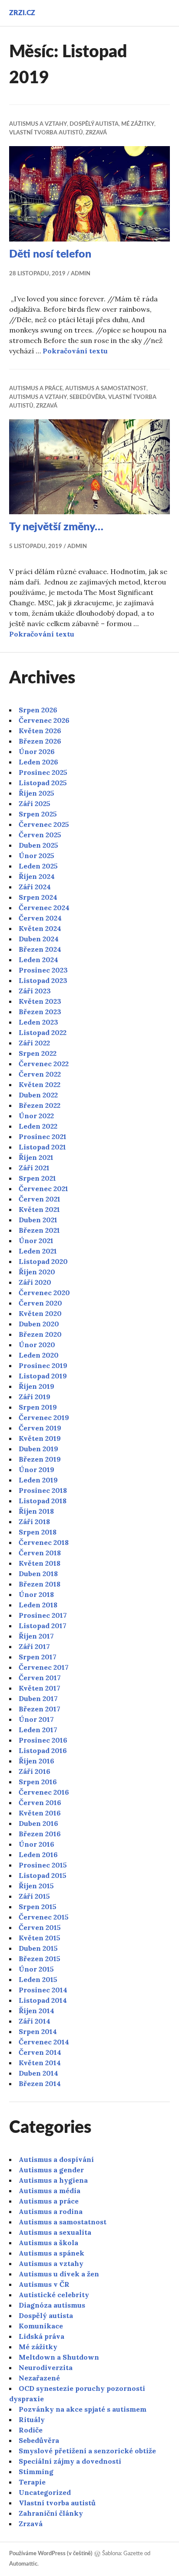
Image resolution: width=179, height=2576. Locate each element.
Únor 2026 (37, 751)
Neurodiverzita (46, 2367)
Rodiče (31, 2430)
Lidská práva (41, 2336)
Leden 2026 (38, 762)
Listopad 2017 (43, 1626)
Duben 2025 (38, 845)
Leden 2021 (38, 1251)
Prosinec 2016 (43, 1740)
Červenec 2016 (44, 1792)
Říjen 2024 (37, 876)
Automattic (23, 2564)
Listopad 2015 (43, 1875)
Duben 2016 (38, 1823)
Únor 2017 (36, 1719)
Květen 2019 (40, 1438)
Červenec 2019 (44, 1417)
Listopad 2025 (43, 783)
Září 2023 (35, 991)
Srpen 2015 (38, 1907)
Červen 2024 (40, 918)
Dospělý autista (94, 124)
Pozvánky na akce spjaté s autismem (83, 2409)
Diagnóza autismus (52, 2305)
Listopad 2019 (43, 1376)
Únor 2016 (36, 1844)
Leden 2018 (38, 1605)
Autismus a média (50, 2191)
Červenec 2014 (44, 2042)
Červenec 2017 (44, 1667)
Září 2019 (35, 1397)
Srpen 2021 (37, 1178)
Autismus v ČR (44, 2284)
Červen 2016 (40, 1802)
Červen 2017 (40, 1678)
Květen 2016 (40, 1813)
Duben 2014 (38, 2073)
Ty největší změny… (56, 527)
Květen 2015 (40, 1938)
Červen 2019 (40, 1428)
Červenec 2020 (44, 1293)
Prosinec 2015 (43, 1865)
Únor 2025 (36, 855)
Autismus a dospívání (56, 2159)
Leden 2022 (38, 1126)
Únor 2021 (36, 1241)
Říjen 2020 (37, 1272)
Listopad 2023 (43, 980)
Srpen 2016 (38, 1782)
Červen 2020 (40, 1303)
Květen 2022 (40, 1084)
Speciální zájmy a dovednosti (70, 2461)
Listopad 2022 (43, 1032)
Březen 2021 (39, 1230)
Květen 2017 (40, 1688)
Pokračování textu (75, 351)
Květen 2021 (39, 1209)
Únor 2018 (36, 1594)
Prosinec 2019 (43, 1365)
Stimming (36, 2472)
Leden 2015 (38, 1979)
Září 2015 (34, 1896)
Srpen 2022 (38, 1053)
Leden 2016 (38, 1854)
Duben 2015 (38, 1948)
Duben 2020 (39, 1324)
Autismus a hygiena (53, 2180)
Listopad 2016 (43, 1750)
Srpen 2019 (38, 1407)
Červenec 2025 (44, 824)
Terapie (32, 2482)
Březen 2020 (40, 1334)
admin (81, 274)
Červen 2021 (40, 1199)
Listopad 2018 (43, 1501)
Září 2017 (34, 1646)
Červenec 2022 (44, 1064)
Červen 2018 (40, 1553)
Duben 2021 (38, 1220)
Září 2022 (34, 1043)
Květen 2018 (40, 1563)
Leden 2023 (38, 1022)
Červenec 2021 (43, 1188)
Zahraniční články (51, 2513)
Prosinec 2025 (43, 772)
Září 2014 (35, 2021)
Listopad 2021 (42, 1147)
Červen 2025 (40, 835)
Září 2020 (35, 1282)
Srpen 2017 (38, 1657)
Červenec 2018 (44, 1542)
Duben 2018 (38, 1574)
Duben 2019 (38, 1449)
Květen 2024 (40, 928)
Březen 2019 (40, 1459)
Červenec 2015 (44, 1917)
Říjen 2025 (36, 793)
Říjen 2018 (36, 1511)
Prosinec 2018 (43, 1490)
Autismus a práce (36, 389)
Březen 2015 (40, 1959)
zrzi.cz (22, 13)
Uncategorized (45, 2492)
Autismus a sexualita (55, 2232)
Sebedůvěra (88, 397)
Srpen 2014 (38, 2031)
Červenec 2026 (44, 720)
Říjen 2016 (36, 1761)
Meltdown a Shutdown (59, 2357)
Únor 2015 (36, 1969)
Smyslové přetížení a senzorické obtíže (87, 2451)
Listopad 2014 (43, 2000)
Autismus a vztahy (38, 124)
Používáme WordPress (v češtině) (51, 2554)
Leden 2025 (38, 866)
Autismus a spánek (51, 2253)
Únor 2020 (37, 1345)
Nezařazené (39, 2378)
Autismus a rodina (51, 2211)
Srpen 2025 (38, 814)
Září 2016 (35, 1771)
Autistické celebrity (54, 2295)
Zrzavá (96, 133)
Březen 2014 (40, 2083)
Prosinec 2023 (43, 970)
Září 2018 (34, 1521)
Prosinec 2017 (43, 1615)
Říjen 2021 (36, 1157)
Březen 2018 (40, 1584)
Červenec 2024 (44, 908)
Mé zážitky (138, 124)
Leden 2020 (39, 1355)
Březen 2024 (40, 949)
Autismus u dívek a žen (59, 2274)
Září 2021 (34, 1168)
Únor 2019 (36, 1469)
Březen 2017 (40, 1709)
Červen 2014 (40, 2052)
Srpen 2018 (38, 1532)
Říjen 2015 (36, 1886)
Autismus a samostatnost (106, 389)
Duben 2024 (39, 939)
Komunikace (41, 2326)
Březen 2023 (40, 1012)
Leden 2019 (38, 1480)
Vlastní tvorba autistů (46, 133)
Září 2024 (35, 887)
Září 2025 (35, 803)
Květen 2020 (40, 1313)
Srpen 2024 (38, 897)
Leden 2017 (38, 1730)
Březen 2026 (40, 741)
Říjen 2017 (36, 1636)
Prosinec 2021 (43, 1136)
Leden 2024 (38, 960)
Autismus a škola (48, 2243)
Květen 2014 (40, 2063)
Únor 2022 (36, 1116)
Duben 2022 (38, 1095)
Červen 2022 (40, 1074)
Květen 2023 (40, 1001)
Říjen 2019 (36, 1386)
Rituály (32, 2419)
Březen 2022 (40, 1105)
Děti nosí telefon (50, 254)
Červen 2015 (40, 1927)
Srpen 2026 (38, 710)
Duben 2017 (38, 1698)
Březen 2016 (40, 1834)
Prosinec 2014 (43, 1990)
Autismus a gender (51, 2170)
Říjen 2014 (36, 2011)
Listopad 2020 (43, 1261)
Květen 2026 (40, 731)
